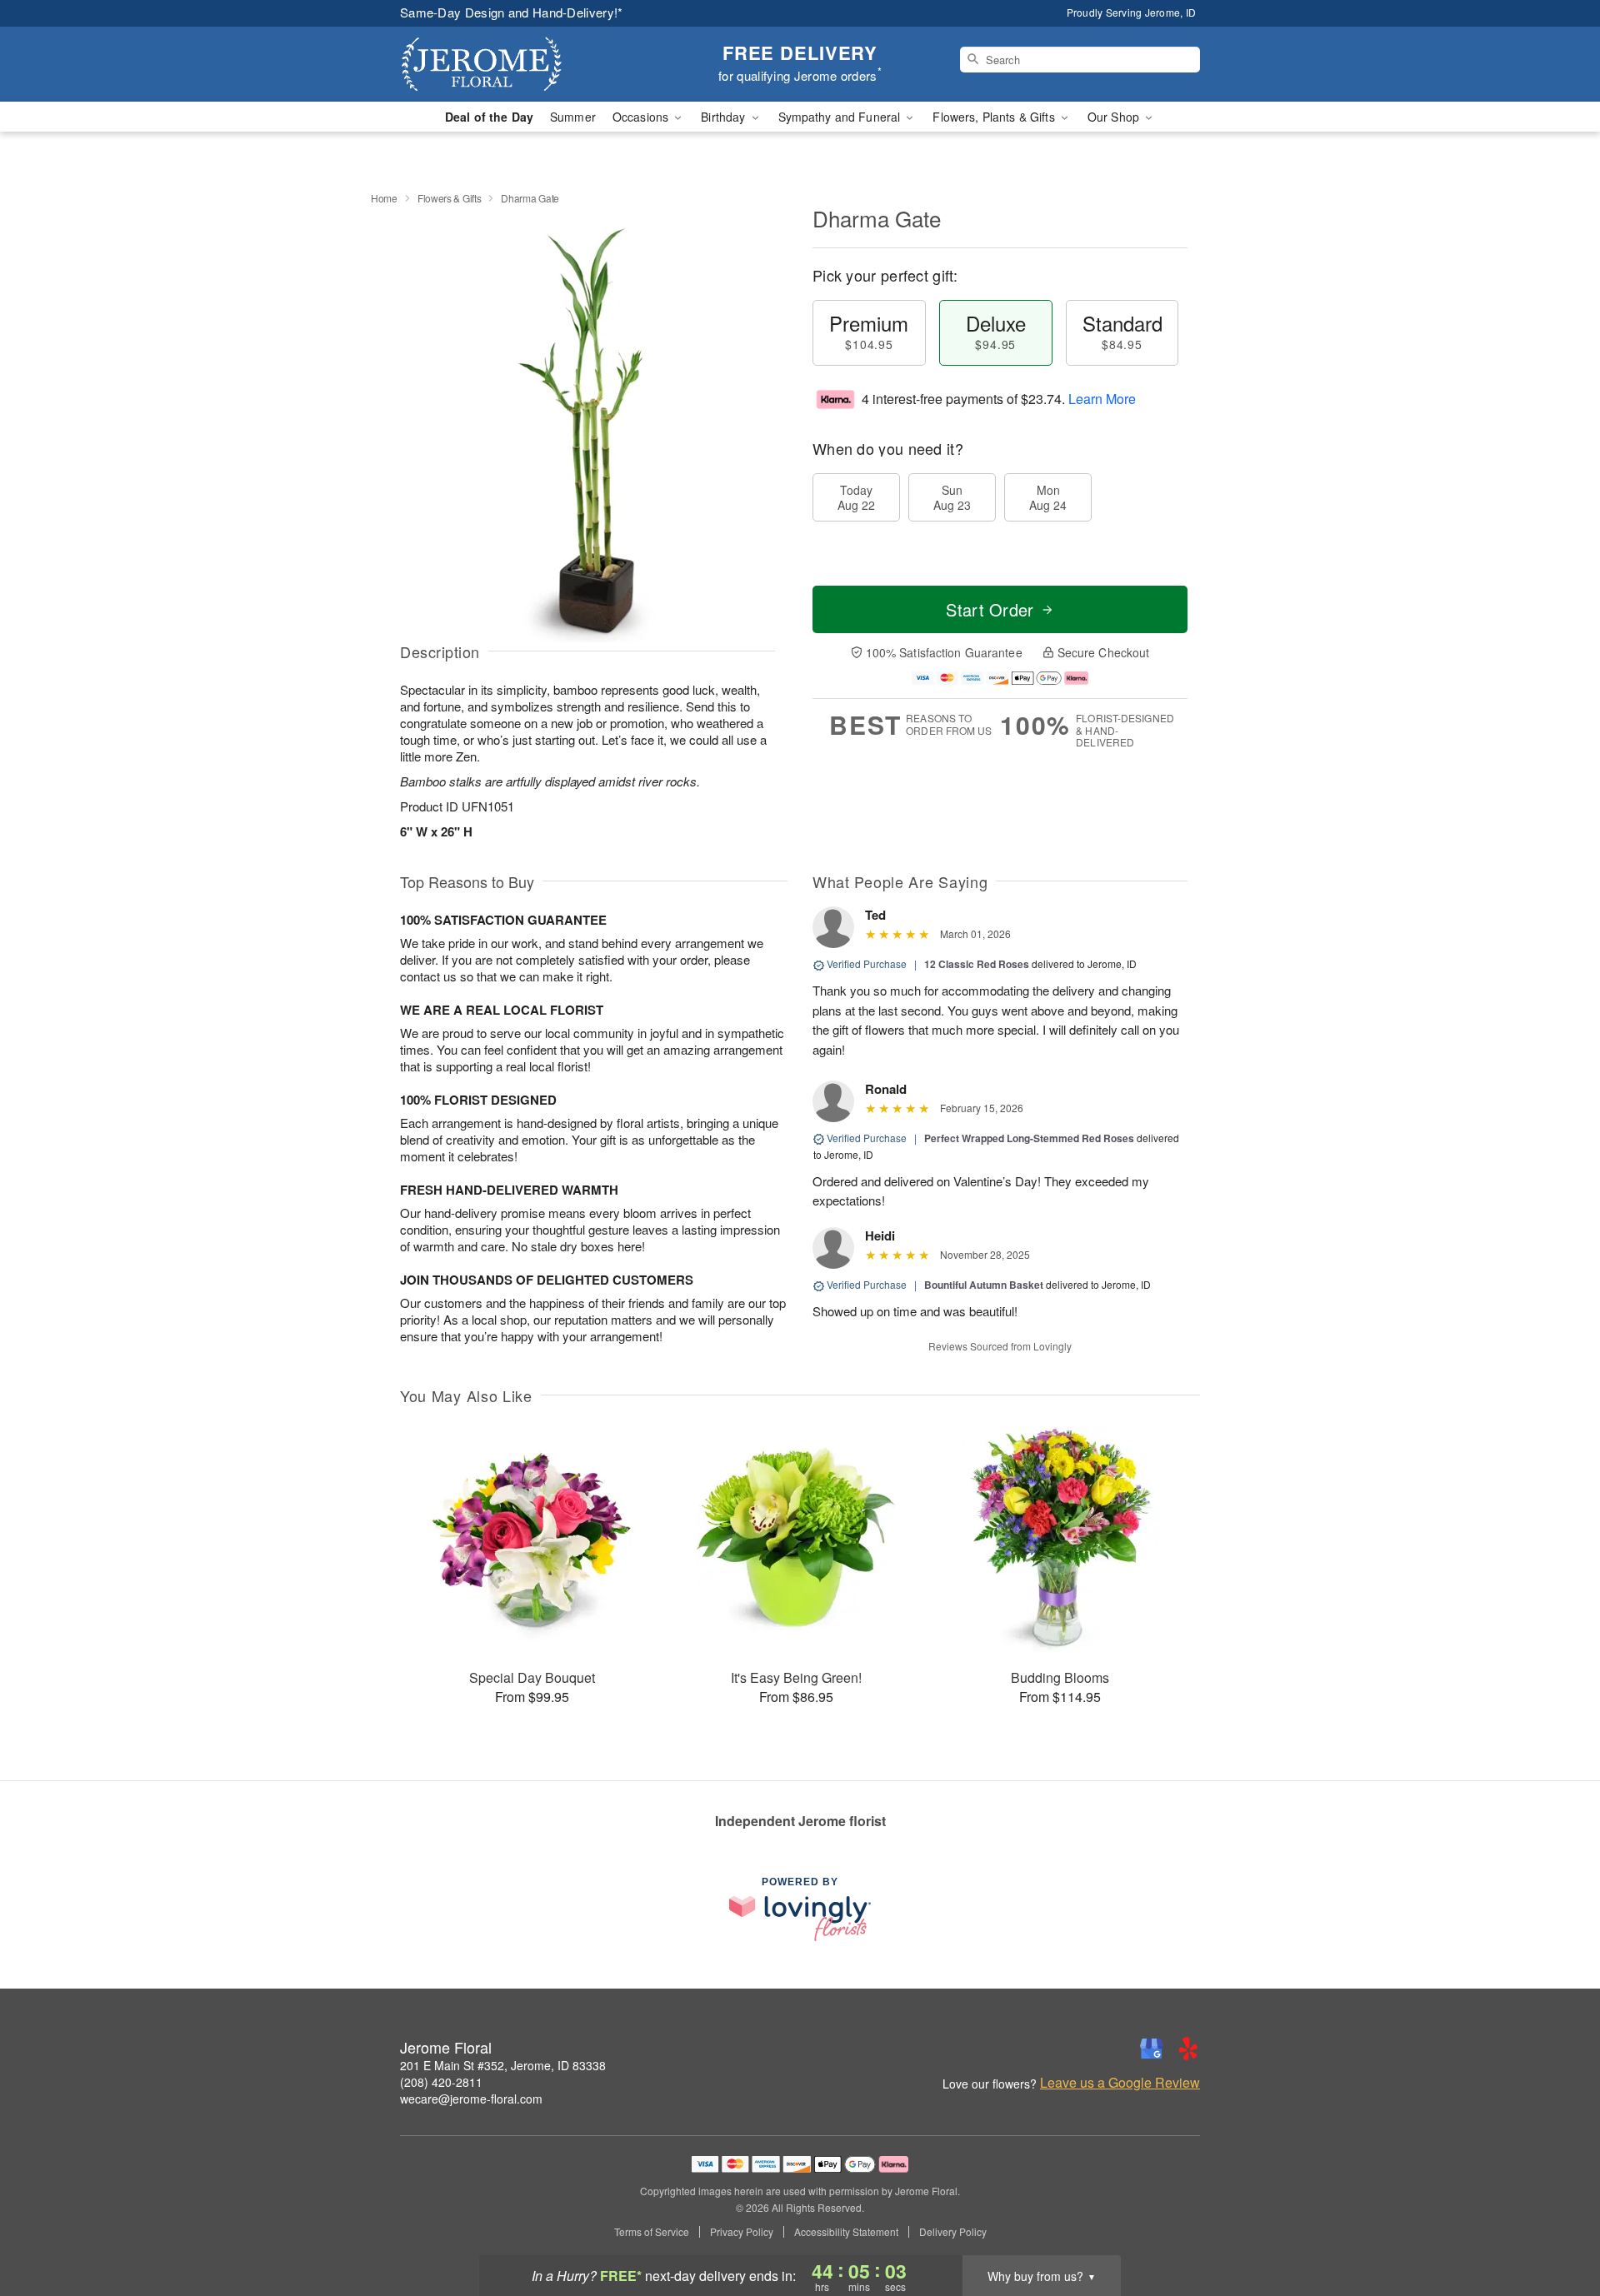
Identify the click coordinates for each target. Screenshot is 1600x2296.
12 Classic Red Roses (977, 964)
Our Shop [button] (1115, 117)
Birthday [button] (725, 117)
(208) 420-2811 (441, 2082)
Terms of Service (652, 2232)
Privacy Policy (742, 2232)
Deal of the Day (489, 117)
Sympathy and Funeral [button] (841, 117)
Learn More (1102, 399)
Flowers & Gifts (450, 198)
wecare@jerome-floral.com (471, 2099)
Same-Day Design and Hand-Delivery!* (512, 12)
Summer (573, 117)
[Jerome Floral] (520, 64)
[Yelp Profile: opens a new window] (1188, 2049)
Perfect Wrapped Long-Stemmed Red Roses (1029, 1138)
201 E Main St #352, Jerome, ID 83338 (503, 2065)
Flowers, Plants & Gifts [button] (995, 117)
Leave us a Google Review (1120, 2083)
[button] (1556, 2225)
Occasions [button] (642, 117)
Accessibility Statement (846, 2232)
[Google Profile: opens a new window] (1152, 2049)
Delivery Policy (953, 2232)
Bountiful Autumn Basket (984, 1285)
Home (384, 198)
